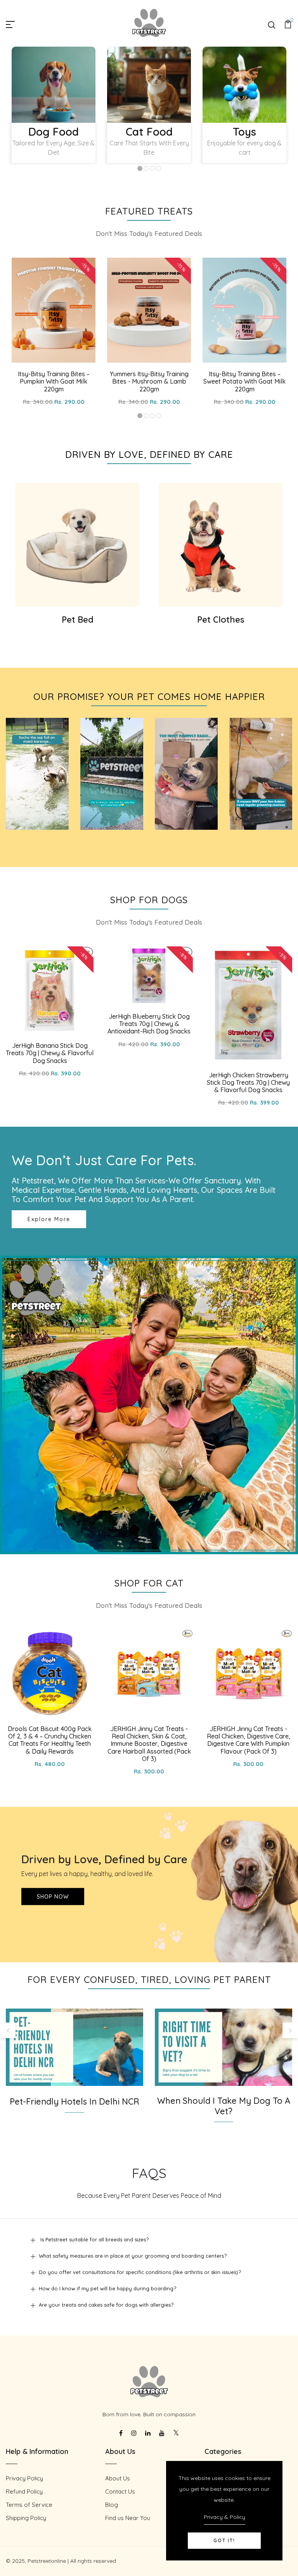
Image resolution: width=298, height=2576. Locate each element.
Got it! (224, 2540)
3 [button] (152, 169)
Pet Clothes (221, 620)
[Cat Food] (149, 85)
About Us (118, 2478)
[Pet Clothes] (221, 545)
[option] (54, 109)
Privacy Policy (24, 2478)
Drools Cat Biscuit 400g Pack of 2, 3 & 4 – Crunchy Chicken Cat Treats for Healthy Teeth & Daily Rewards (50, 1740)
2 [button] (146, 169)
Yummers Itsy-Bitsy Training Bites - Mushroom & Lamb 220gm (149, 381)
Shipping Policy (26, 2518)
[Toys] (244, 85)
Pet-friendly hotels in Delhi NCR (74, 2102)
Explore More (49, 1219)
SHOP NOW (53, 1897)
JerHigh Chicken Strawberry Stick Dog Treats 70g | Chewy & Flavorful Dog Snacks (248, 1082)
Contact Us (120, 2491)
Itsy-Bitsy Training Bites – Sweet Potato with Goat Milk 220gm (244, 381)
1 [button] (140, 169)
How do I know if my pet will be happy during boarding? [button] (107, 2288)
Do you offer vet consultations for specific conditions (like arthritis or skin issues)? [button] (140, 2272)
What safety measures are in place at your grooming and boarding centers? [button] (133, 2256)
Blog (112, 2505)
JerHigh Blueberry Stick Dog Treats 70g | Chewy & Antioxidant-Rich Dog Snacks (149, 1024)
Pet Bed (78, 620)
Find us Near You (128, 2518)
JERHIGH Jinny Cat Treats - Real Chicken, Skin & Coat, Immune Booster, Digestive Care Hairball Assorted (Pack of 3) (149, 1744)
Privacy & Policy (224, 2517)
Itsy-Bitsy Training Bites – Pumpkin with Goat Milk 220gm (54, 381)
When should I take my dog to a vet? (224, 2106)
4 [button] (159, 169)
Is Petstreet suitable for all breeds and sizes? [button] (94, 2239)
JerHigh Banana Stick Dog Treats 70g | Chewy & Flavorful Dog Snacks (50, 1053)
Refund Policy (24, 2491)
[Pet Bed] (77, 545)
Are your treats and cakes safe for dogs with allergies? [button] (106, 2305)
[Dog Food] (54, 85)
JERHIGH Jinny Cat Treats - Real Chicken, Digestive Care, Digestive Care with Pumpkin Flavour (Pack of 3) (249, 1740)
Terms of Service (29, 2505)
